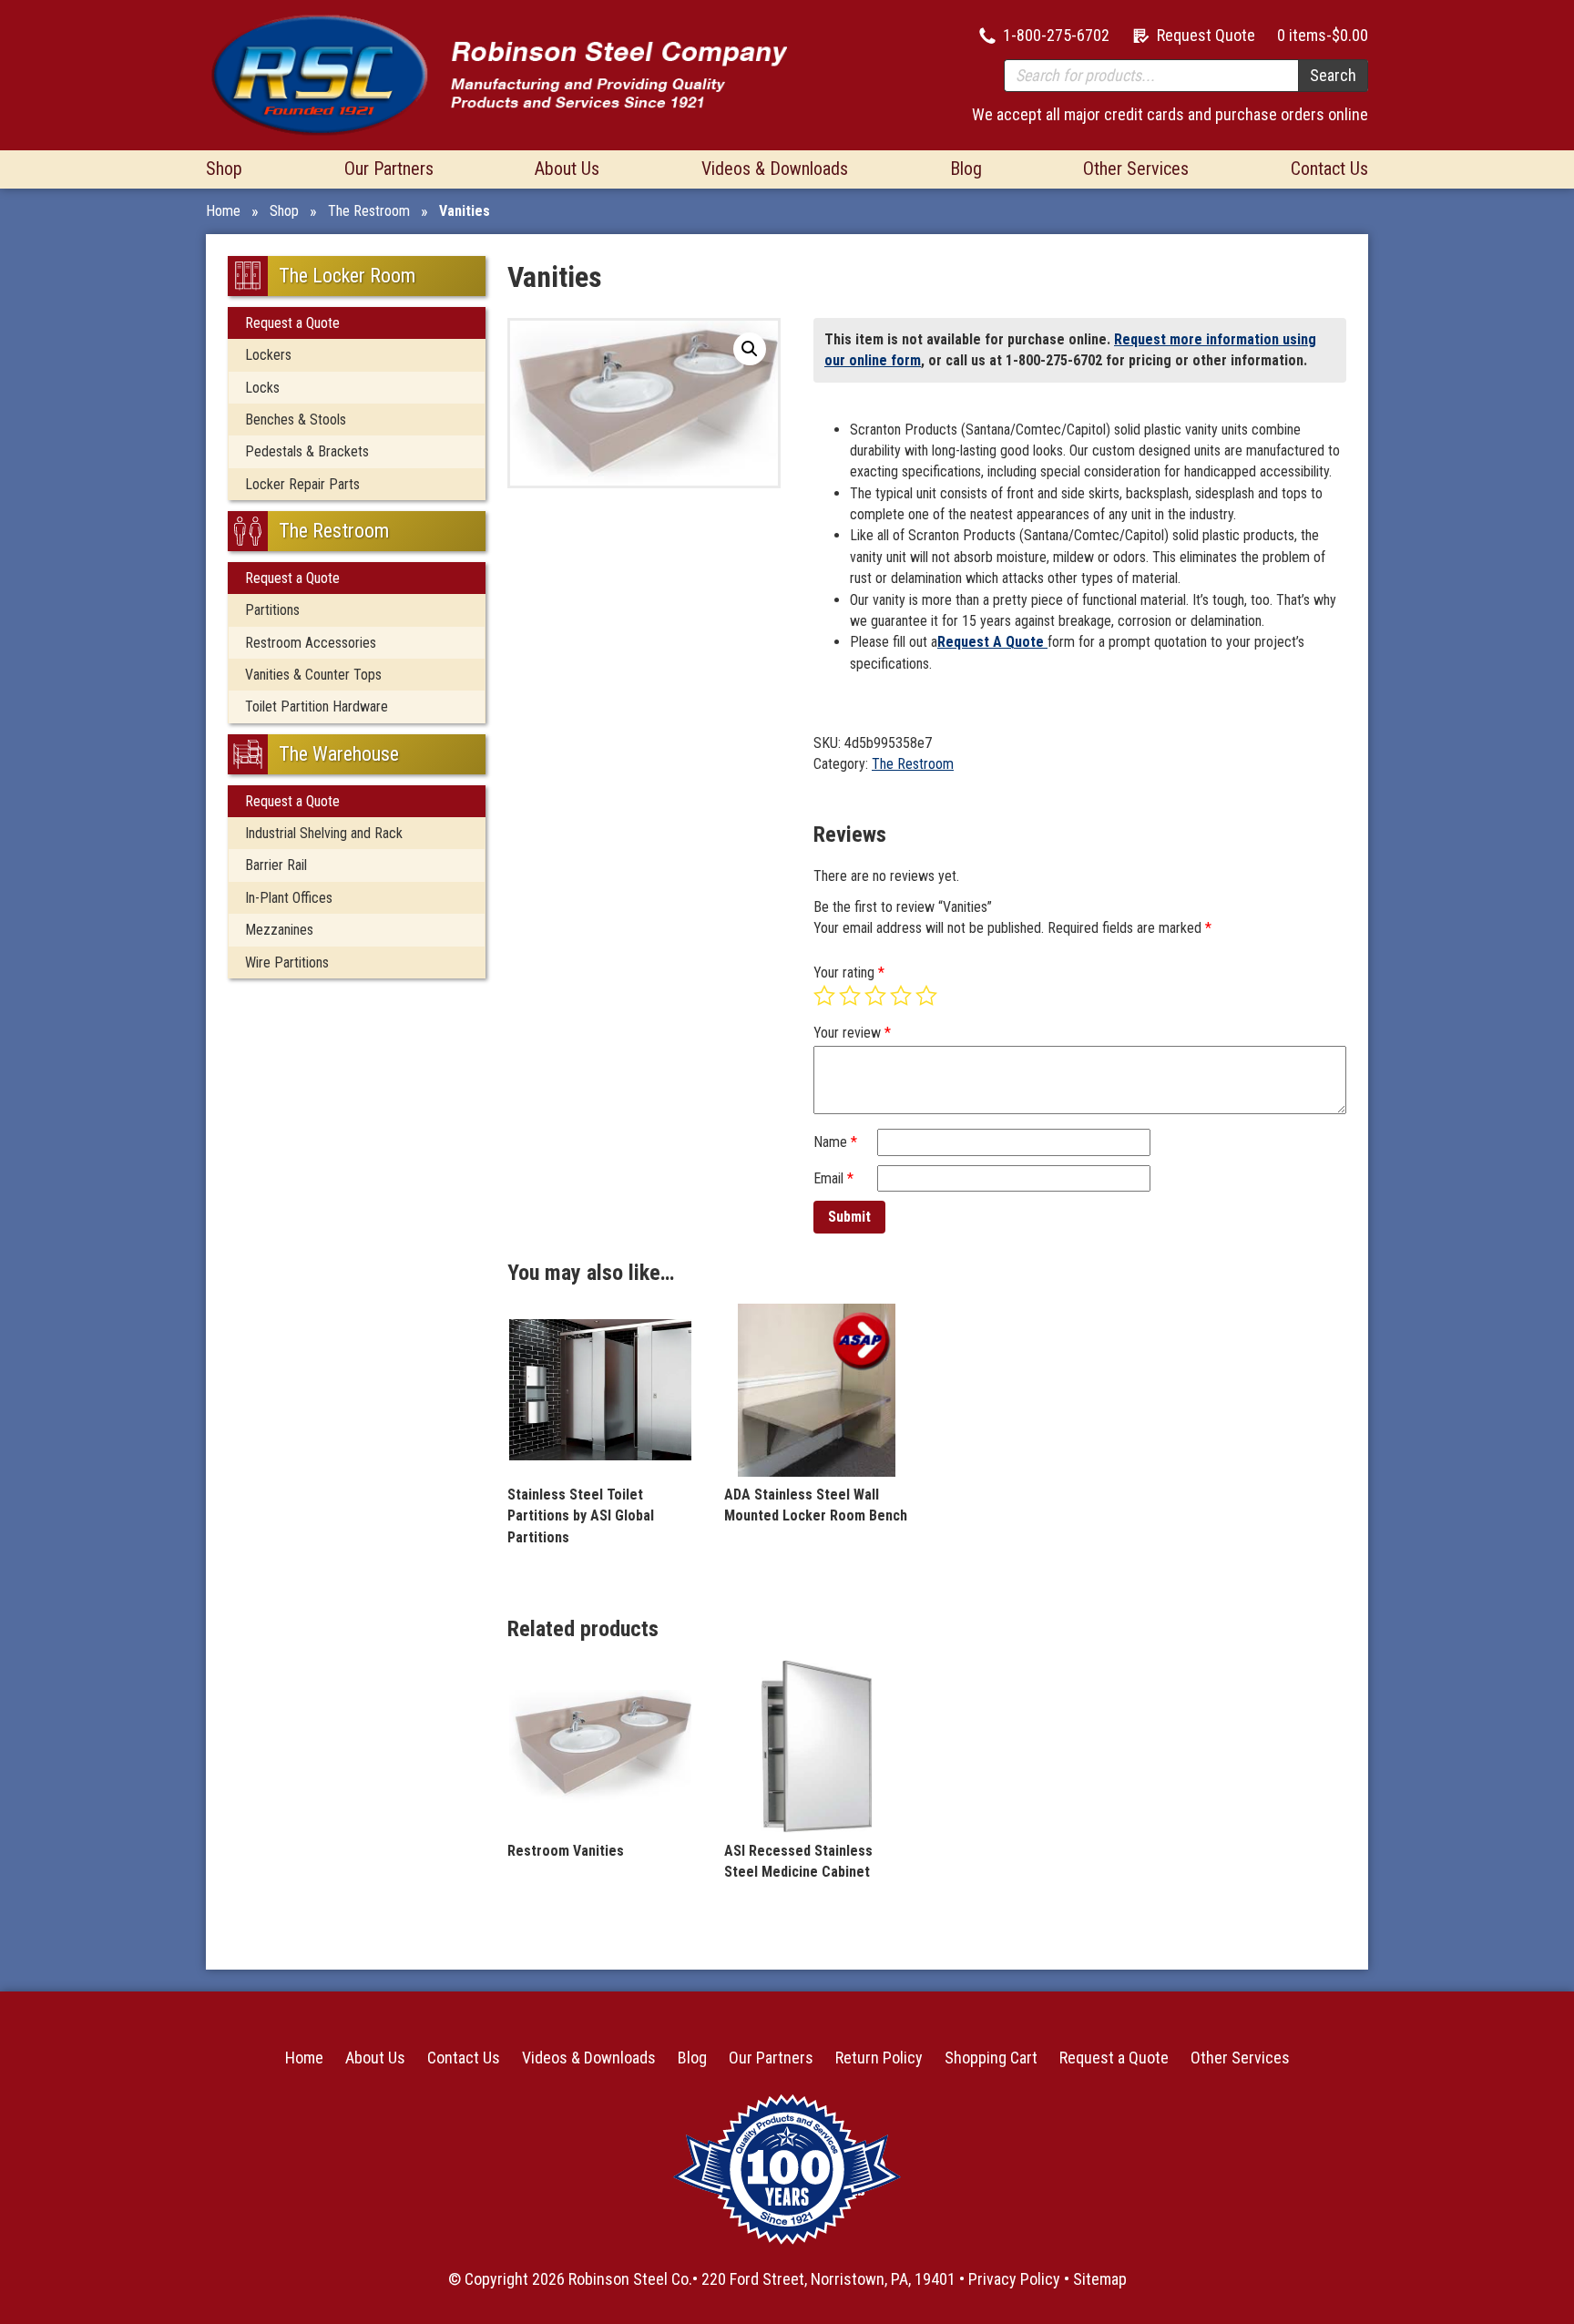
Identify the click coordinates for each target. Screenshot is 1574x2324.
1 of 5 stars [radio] (824, 996)
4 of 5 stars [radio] (901, 996)
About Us (567, 169)
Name (835, 1142)
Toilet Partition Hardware (317, 706)
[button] (750, 349)
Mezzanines (279, 930)
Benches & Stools (296, 420)
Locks (262, 388)
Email (833, 1178)
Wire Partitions (287, 962)
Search (1333, 75)
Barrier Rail (276, 865)
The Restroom (369, 211)
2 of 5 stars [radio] (850, 996)
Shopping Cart (991, 2058)
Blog (966, 169)
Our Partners (389, 169)
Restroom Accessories (311, 643)
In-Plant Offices (289, 898)
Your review (852, 1033)
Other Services (1136, 169)
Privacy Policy (1014, 2279)
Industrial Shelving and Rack (324, 833)
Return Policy (879, 2058)
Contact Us (1329, 169)
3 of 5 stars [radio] (875, 996)
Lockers (268, 355)
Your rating (849, 973)
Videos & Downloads (775, 169)
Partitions (272, 610)
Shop (224, 169)
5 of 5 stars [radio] (926, 996)
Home (223, 211)
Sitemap (1100, 2279)
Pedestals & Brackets (307, 451)
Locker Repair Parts (302, 484)
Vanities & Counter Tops (313, 675)
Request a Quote (292, 323)
